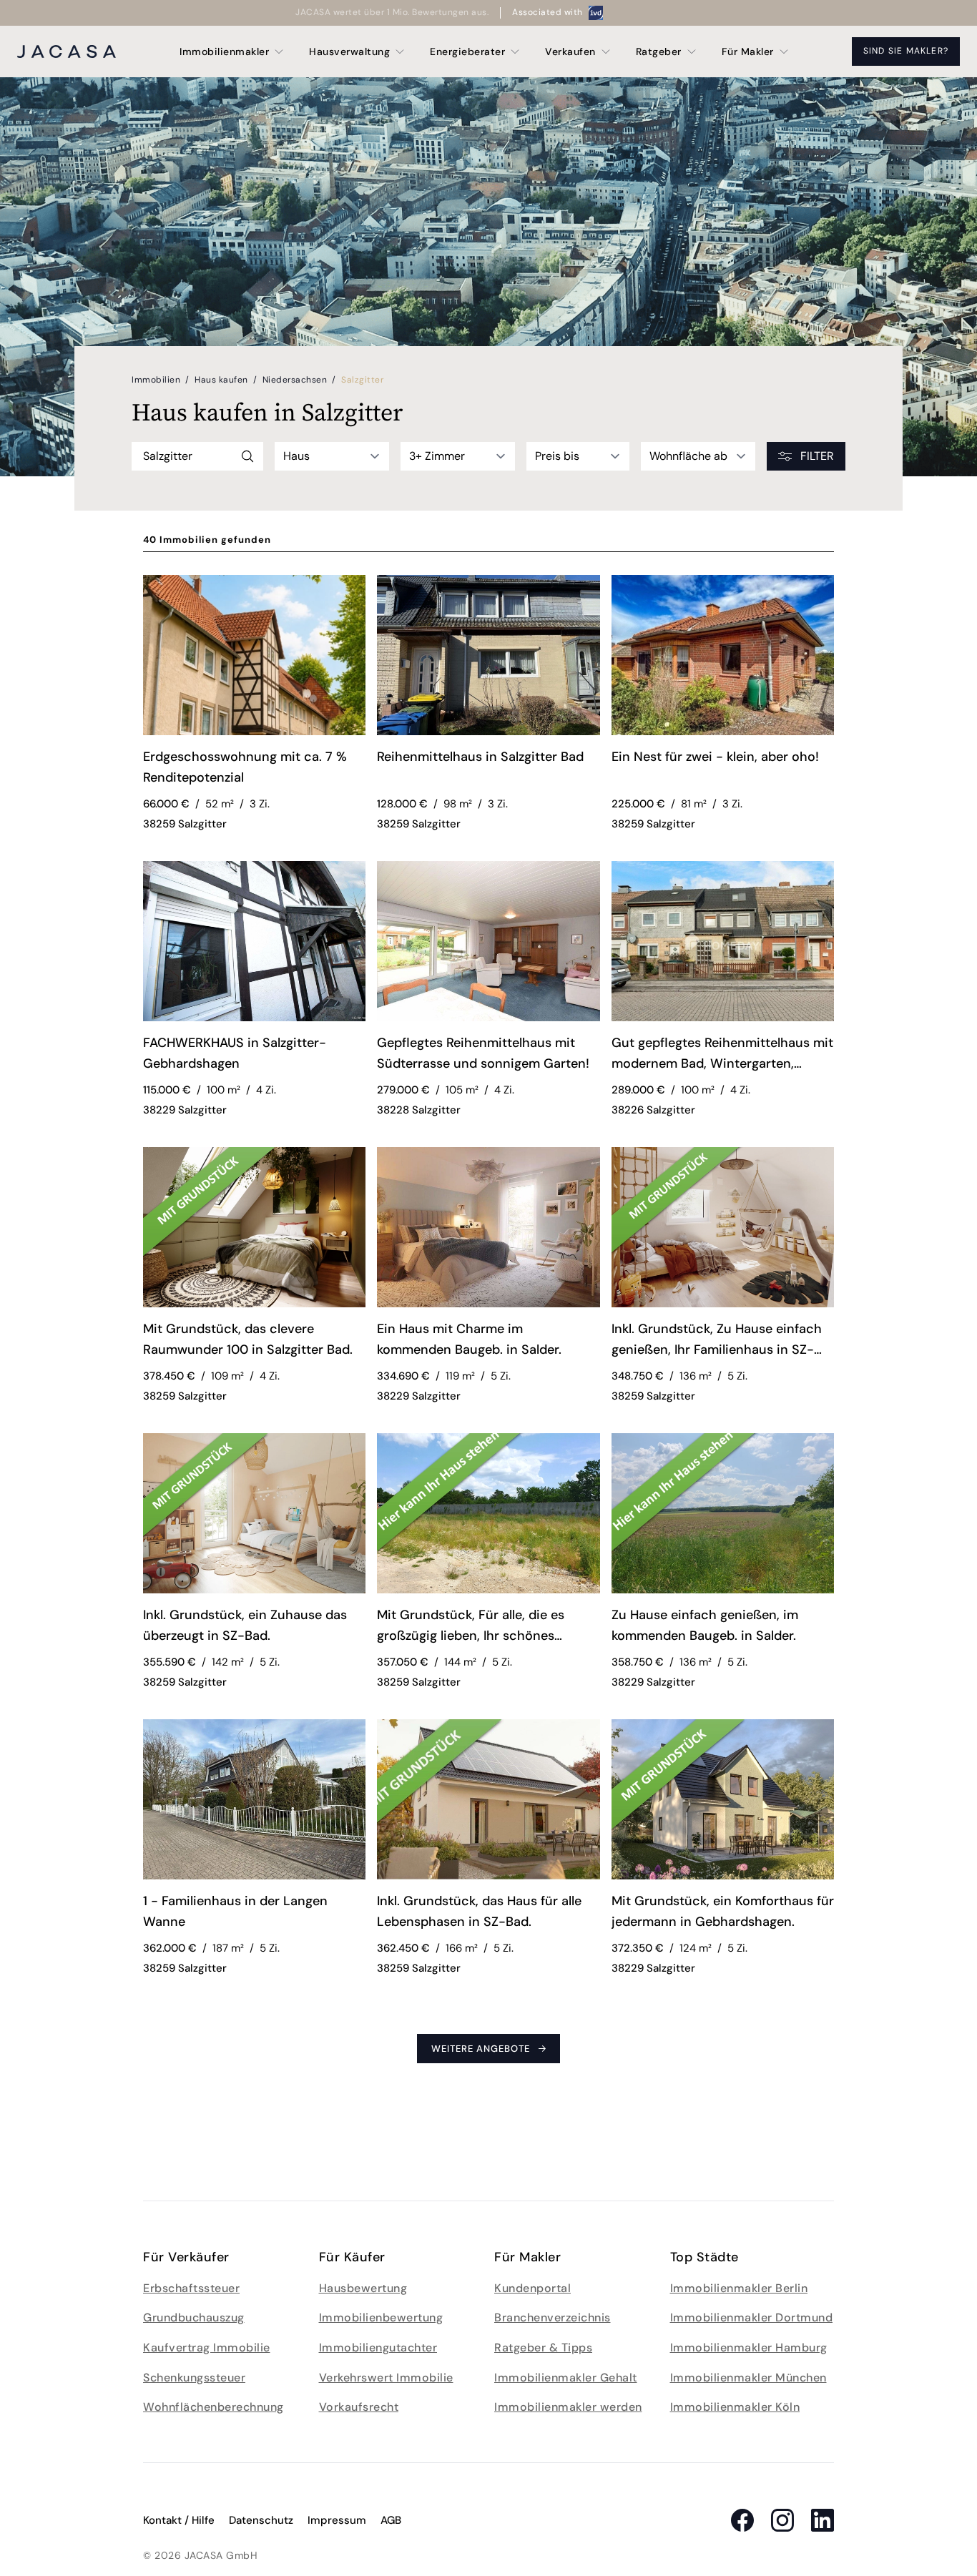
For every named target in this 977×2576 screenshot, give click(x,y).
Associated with (548, 12)
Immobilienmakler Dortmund (752, 2317)
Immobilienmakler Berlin (739, 2288)
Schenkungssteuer (194, 2378)
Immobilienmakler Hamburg (749, 2348)
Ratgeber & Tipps (543, 2348)
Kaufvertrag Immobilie (207, 2348)
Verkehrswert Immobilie (386, 2378)
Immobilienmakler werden (568, 2407)
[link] (254, 770)
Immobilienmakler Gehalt (566, 2378)
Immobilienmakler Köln (735, 2407)
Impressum (337, 2520)
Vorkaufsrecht (359, 2407)
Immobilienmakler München (748, 2378)
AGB (391, 2520)
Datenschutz (261, 2520)
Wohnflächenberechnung (213, 2407)
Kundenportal (532, 2288)
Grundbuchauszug (194, 2317)
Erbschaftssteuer (191, 2288)
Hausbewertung (363, 2288)
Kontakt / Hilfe (179, 2520)
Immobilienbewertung (381, 2317)
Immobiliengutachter (378, 2348)
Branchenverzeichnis (553, 2317)
